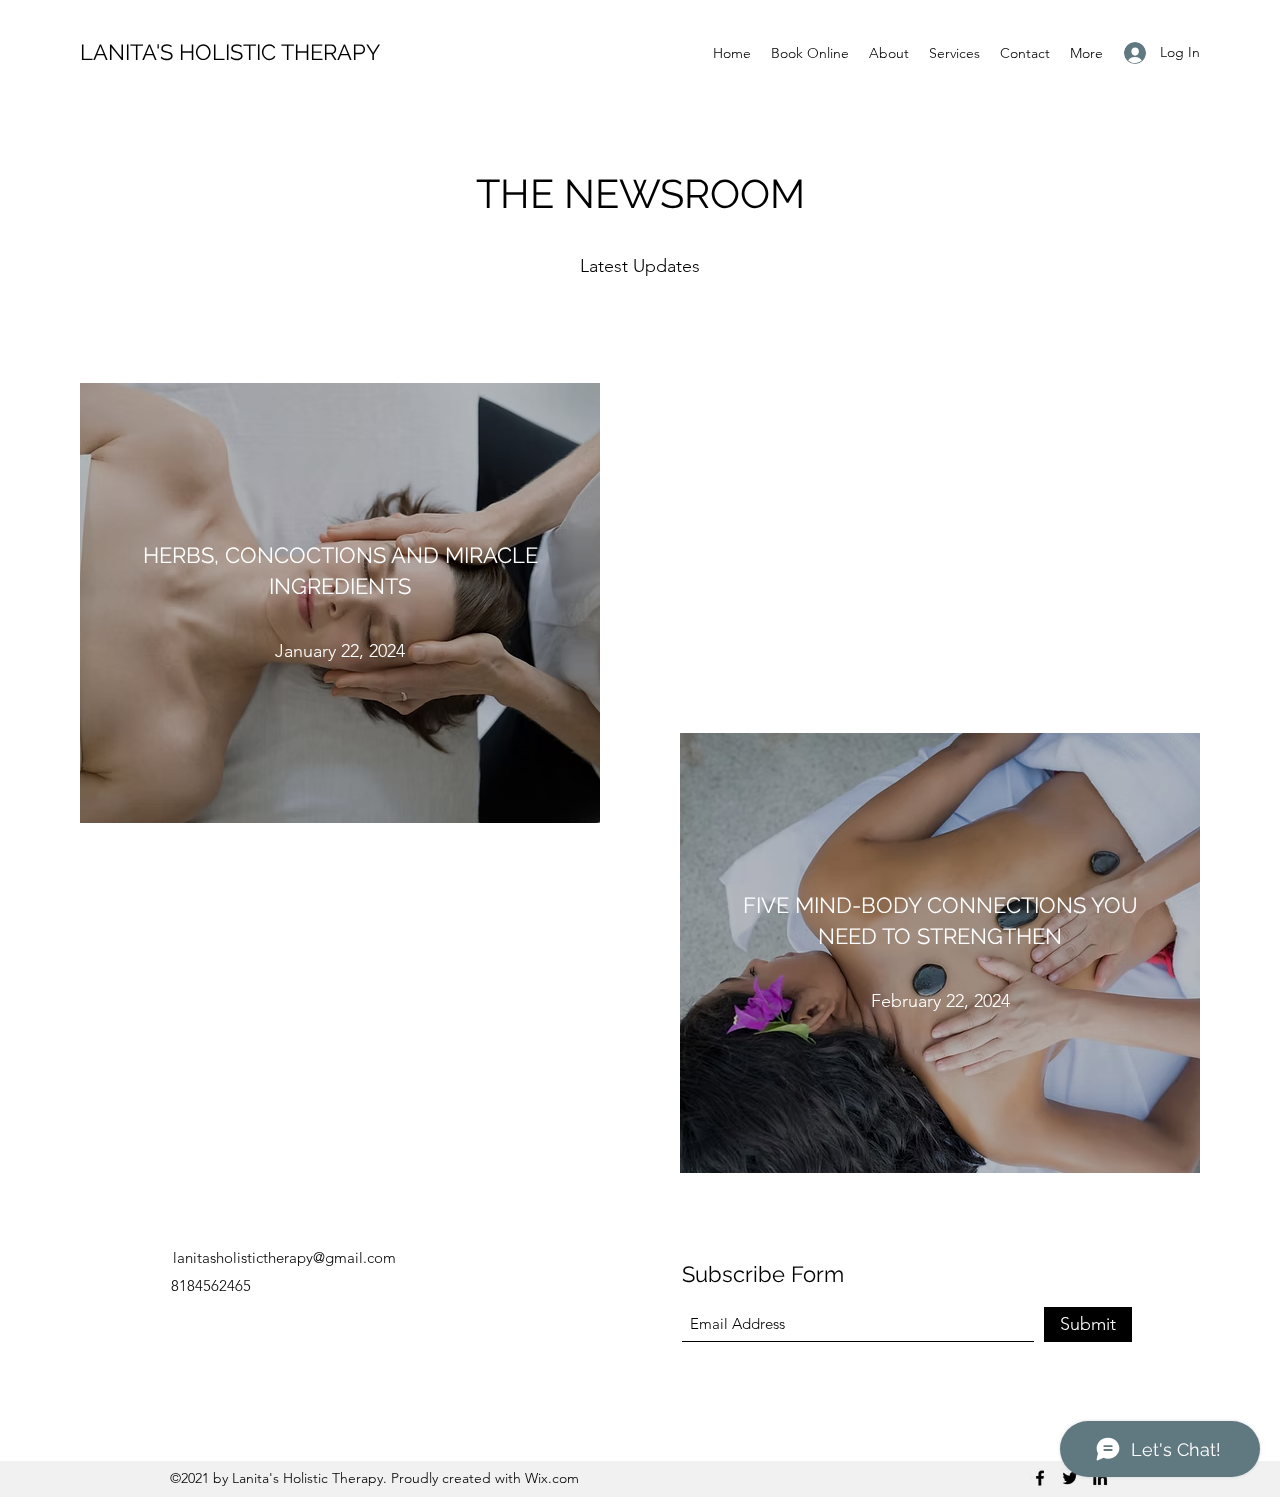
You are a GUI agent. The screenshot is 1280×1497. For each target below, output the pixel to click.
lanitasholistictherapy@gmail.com (284, 1257)
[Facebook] (1040, 1478)
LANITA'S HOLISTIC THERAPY (230, 52)
